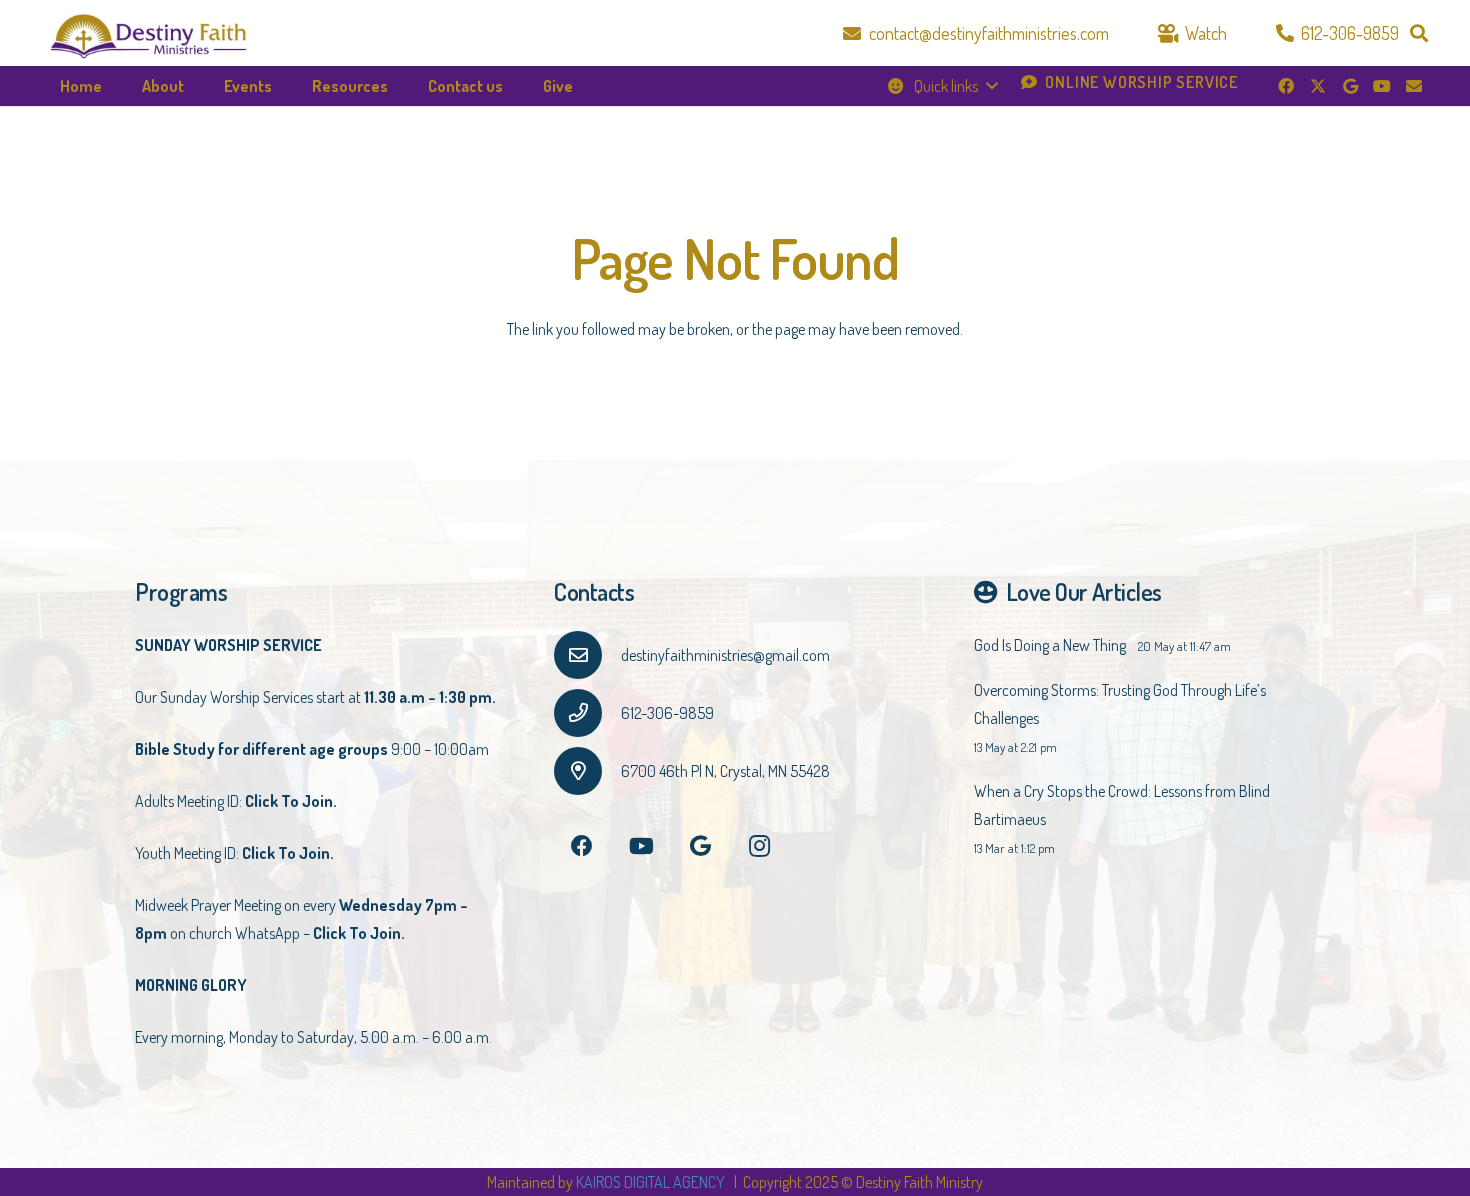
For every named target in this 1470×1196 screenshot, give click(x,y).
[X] (1318, 86)
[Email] (1414, 86)
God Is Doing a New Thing (1050, 645)
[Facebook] (1286, 86)
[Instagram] (759, 846)
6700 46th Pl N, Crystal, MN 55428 (725, 771)
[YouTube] (1382, 86)
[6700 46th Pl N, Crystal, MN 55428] (587, 771)
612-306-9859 (667, 713)
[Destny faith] (148, 33)
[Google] (1350, 86)
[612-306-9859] (587, 713)
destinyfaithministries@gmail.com (725, 655)
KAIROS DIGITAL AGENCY (652, 1182)
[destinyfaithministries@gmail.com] (587, 655)
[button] (1419, 33)
